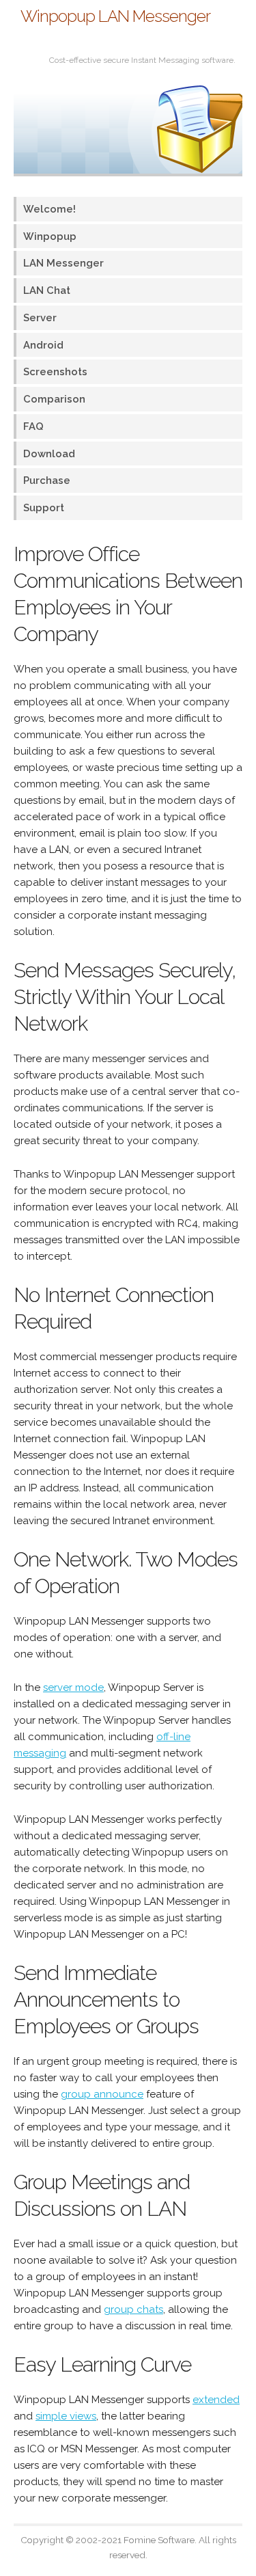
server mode (73, 1687)
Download (49, 453)
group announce (102, 2094)
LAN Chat (47, 290)
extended (216, 2400)
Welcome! (49, 209)
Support (44, 507)
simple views (66, 2416)
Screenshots (55, 371)
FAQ (33, 426)
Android (43, 345)
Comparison (54, 399)
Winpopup (50, 236)
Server (40, 317)
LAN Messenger (63, 263)
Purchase (47, 480)
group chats (133, 2309)
